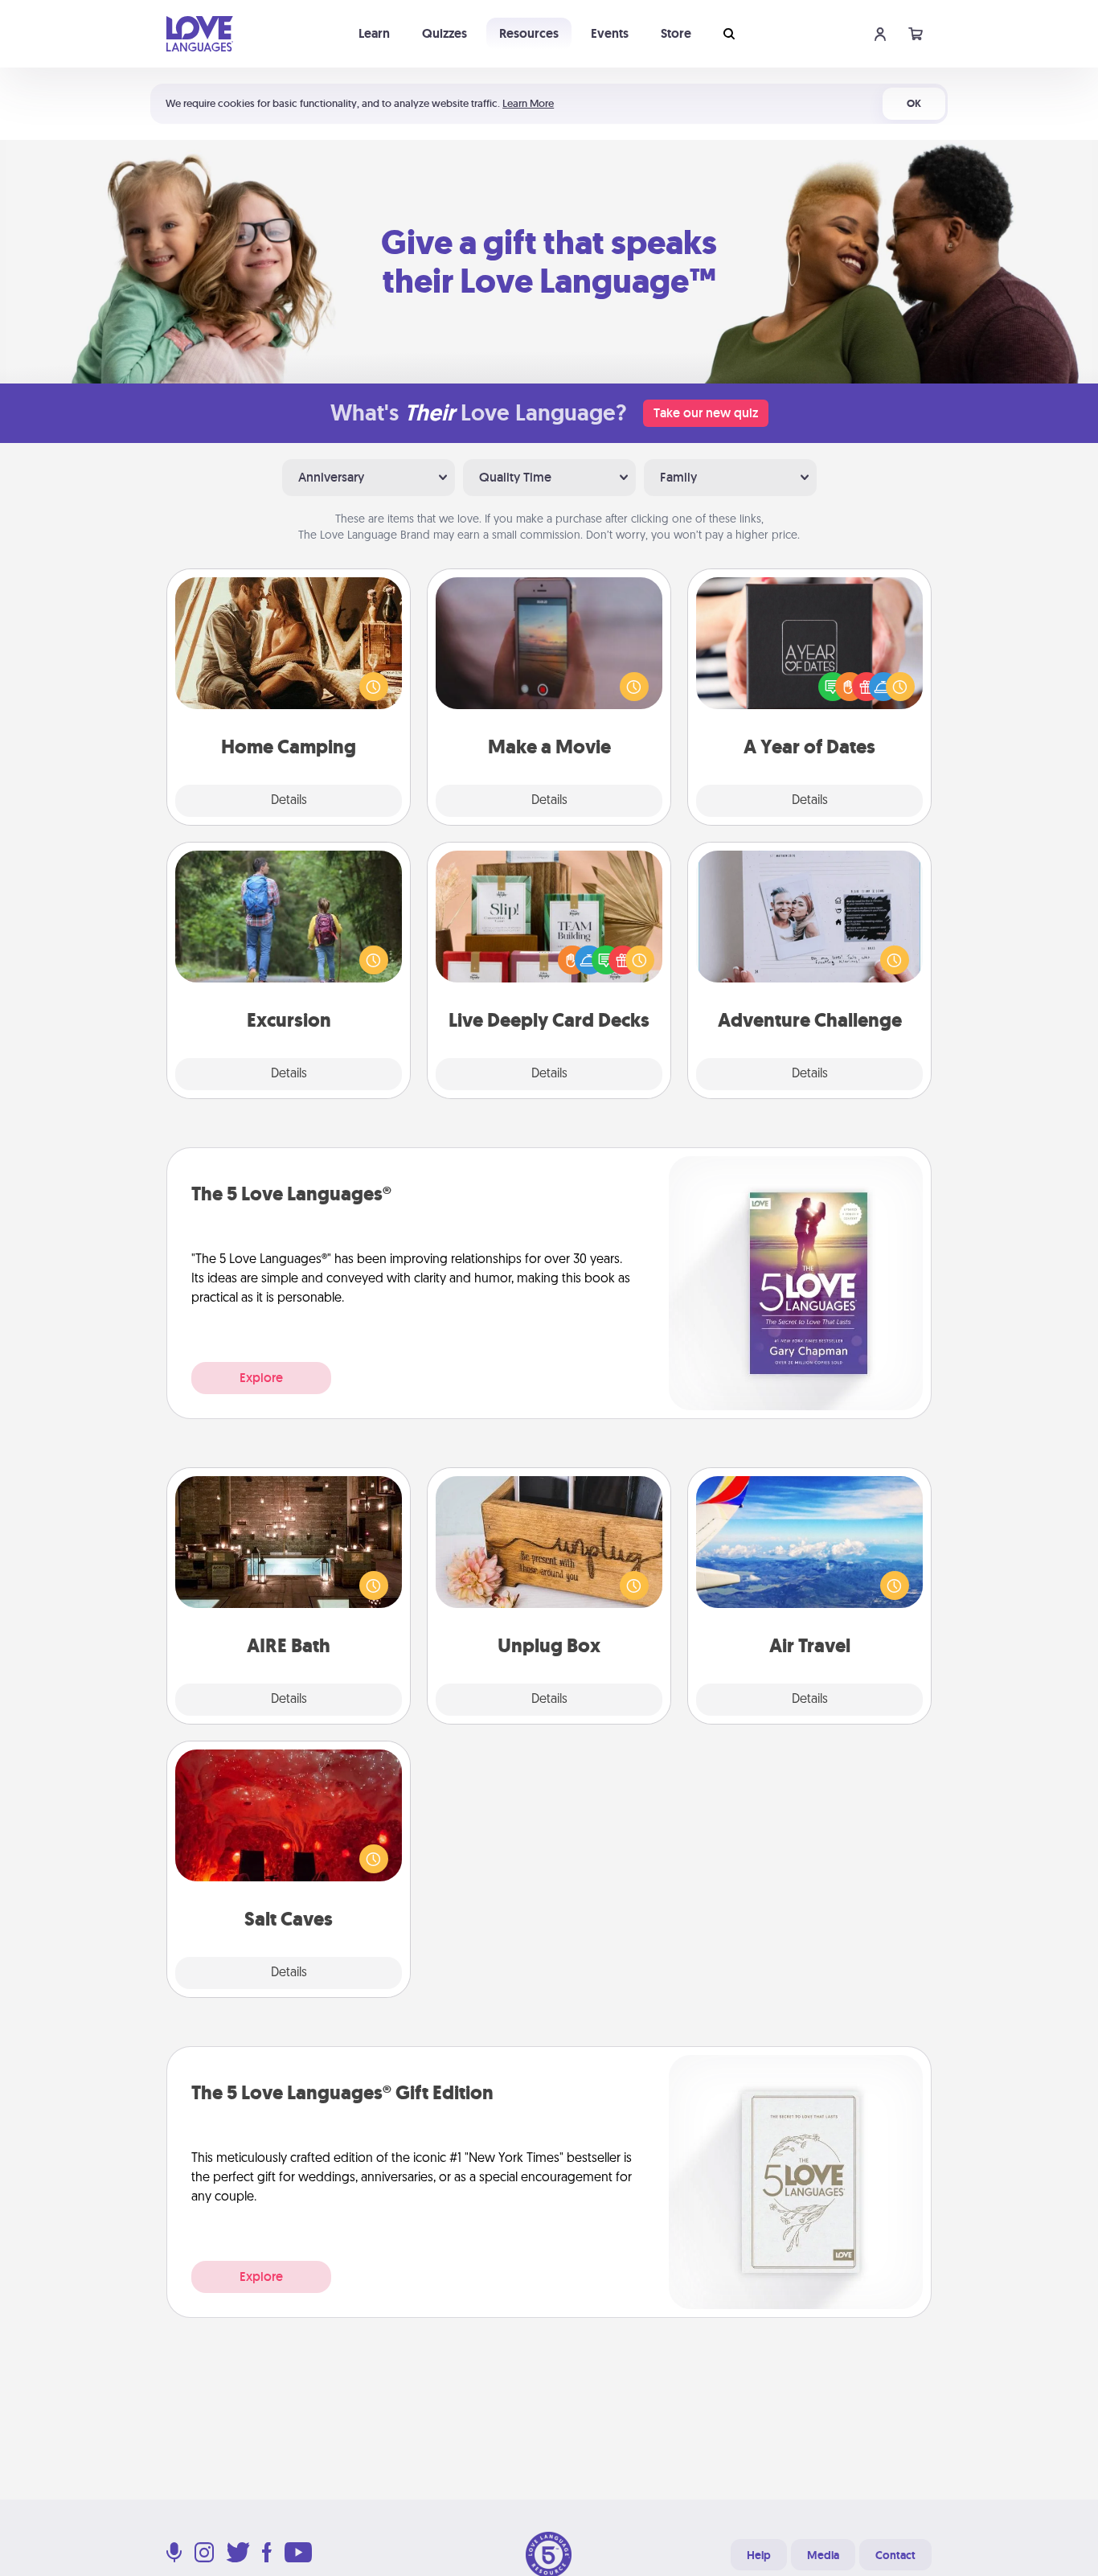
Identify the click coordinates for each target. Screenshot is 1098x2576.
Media (823, 2555)
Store (676, 33)
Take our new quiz (706, 413)
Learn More (528, 103)
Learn (374, 33)
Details (289, 801)
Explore (261, 1378)
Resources (529, 33)
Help (759, 2555)
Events (610, 33)
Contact (895, 2555)
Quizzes (445, 33)
